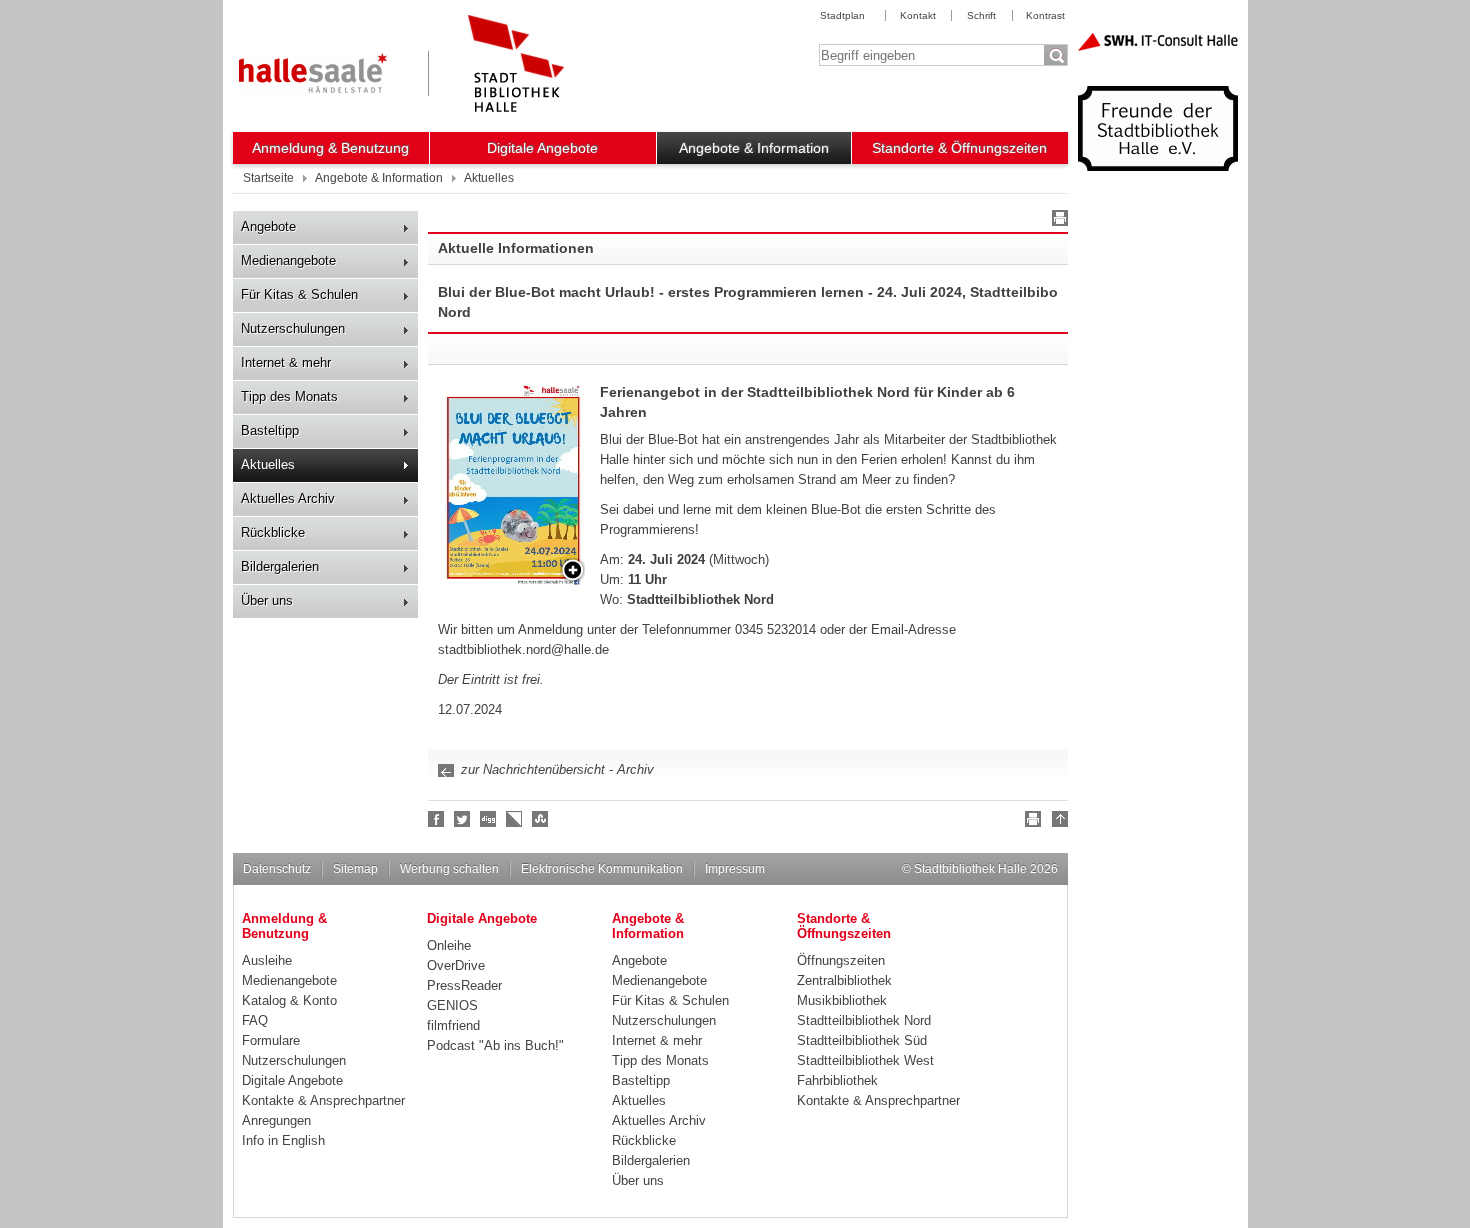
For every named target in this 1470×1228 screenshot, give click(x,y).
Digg (489, 819)
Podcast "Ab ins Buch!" (495, 1045)
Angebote (268, 226)
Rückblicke (273, 532)
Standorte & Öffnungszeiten (959, 148)
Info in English (283, 1140)
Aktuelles (268, 464)
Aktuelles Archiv (288, 498)
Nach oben (1057, 822)
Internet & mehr (286, 362)
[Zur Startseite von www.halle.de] (313, 73)
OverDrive (456, 965)
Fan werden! (437, 819)
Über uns (267, 600)
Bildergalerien (280, 566)
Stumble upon (541, 819)
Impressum (735, 869)
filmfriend (453, 1025)
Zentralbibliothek (844, 980)
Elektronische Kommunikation (602, 869)
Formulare (271, 1040)
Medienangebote (288, 260)
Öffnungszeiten (841, 960)
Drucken (1057, 221)
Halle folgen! (463, 819)
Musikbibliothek (842, 1000)
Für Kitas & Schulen (299, 294)
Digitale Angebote (542, 148)
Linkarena (515, 819)
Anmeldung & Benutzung (330, 148)
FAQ (255, 1020)
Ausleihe (267, 960)
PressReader (464, 985)
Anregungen (276, 1120)
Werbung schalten (449, 869)
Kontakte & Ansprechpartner (323, 1100)
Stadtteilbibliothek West (865, 1060)
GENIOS (452, 1005)
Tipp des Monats (289, 396)
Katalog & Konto (289, 1000)
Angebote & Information (754, 148)
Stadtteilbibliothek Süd (862, 1040)
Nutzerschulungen (293, 328)
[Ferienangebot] (513, 485)
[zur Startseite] (516, 63)
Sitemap (355, 869)
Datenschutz (277, 869)
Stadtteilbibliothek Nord (864, 1020)
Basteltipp (270, 430)
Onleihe (449, 945)
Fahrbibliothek (837, 1080)
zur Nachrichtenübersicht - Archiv (557, 769)
